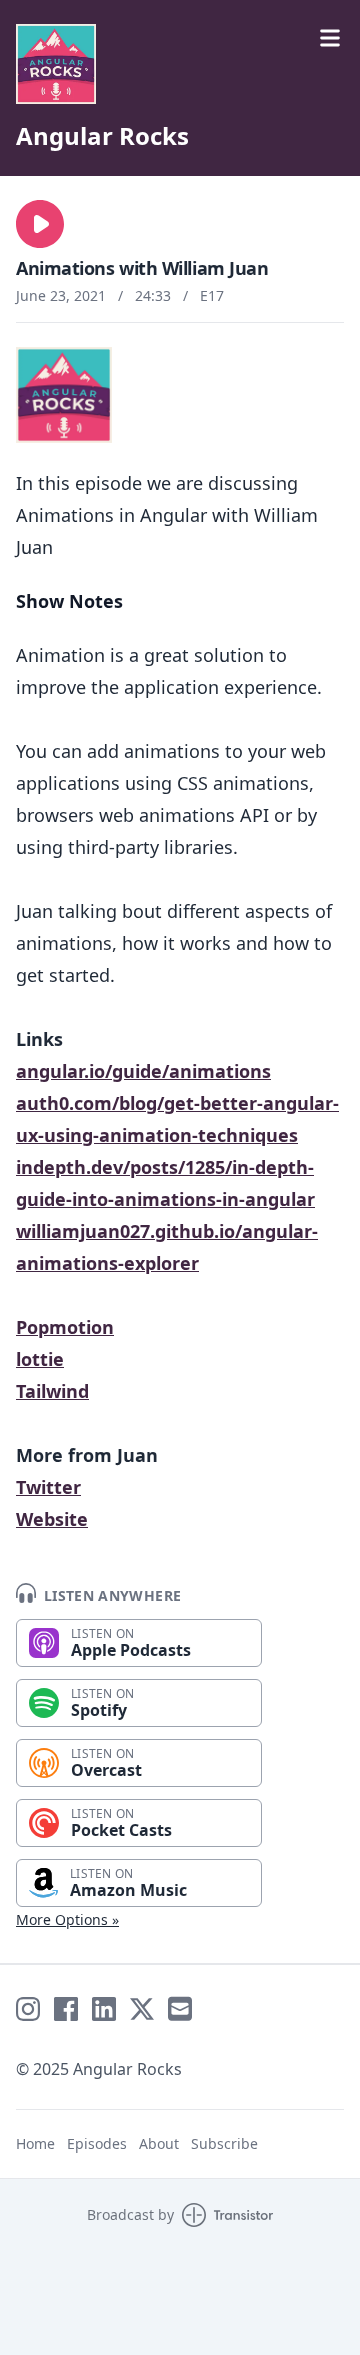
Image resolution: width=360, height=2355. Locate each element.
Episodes (97, 2143)
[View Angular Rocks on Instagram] (28, 2009)
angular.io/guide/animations (143, 1071)
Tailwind (52, 1391)
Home (35, 2143)
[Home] (180, 64)
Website (52, 1519)
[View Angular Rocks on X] (142, 2009)
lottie (40, 1359)
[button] (40, 224)
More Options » (67, 1919)
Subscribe (224, 2143)
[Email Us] (180, 2009)
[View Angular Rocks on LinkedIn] (104, 2009)
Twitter (48, 1487)
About (159, 2143)
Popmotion (65, 1327)
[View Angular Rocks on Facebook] (66, 2009)
